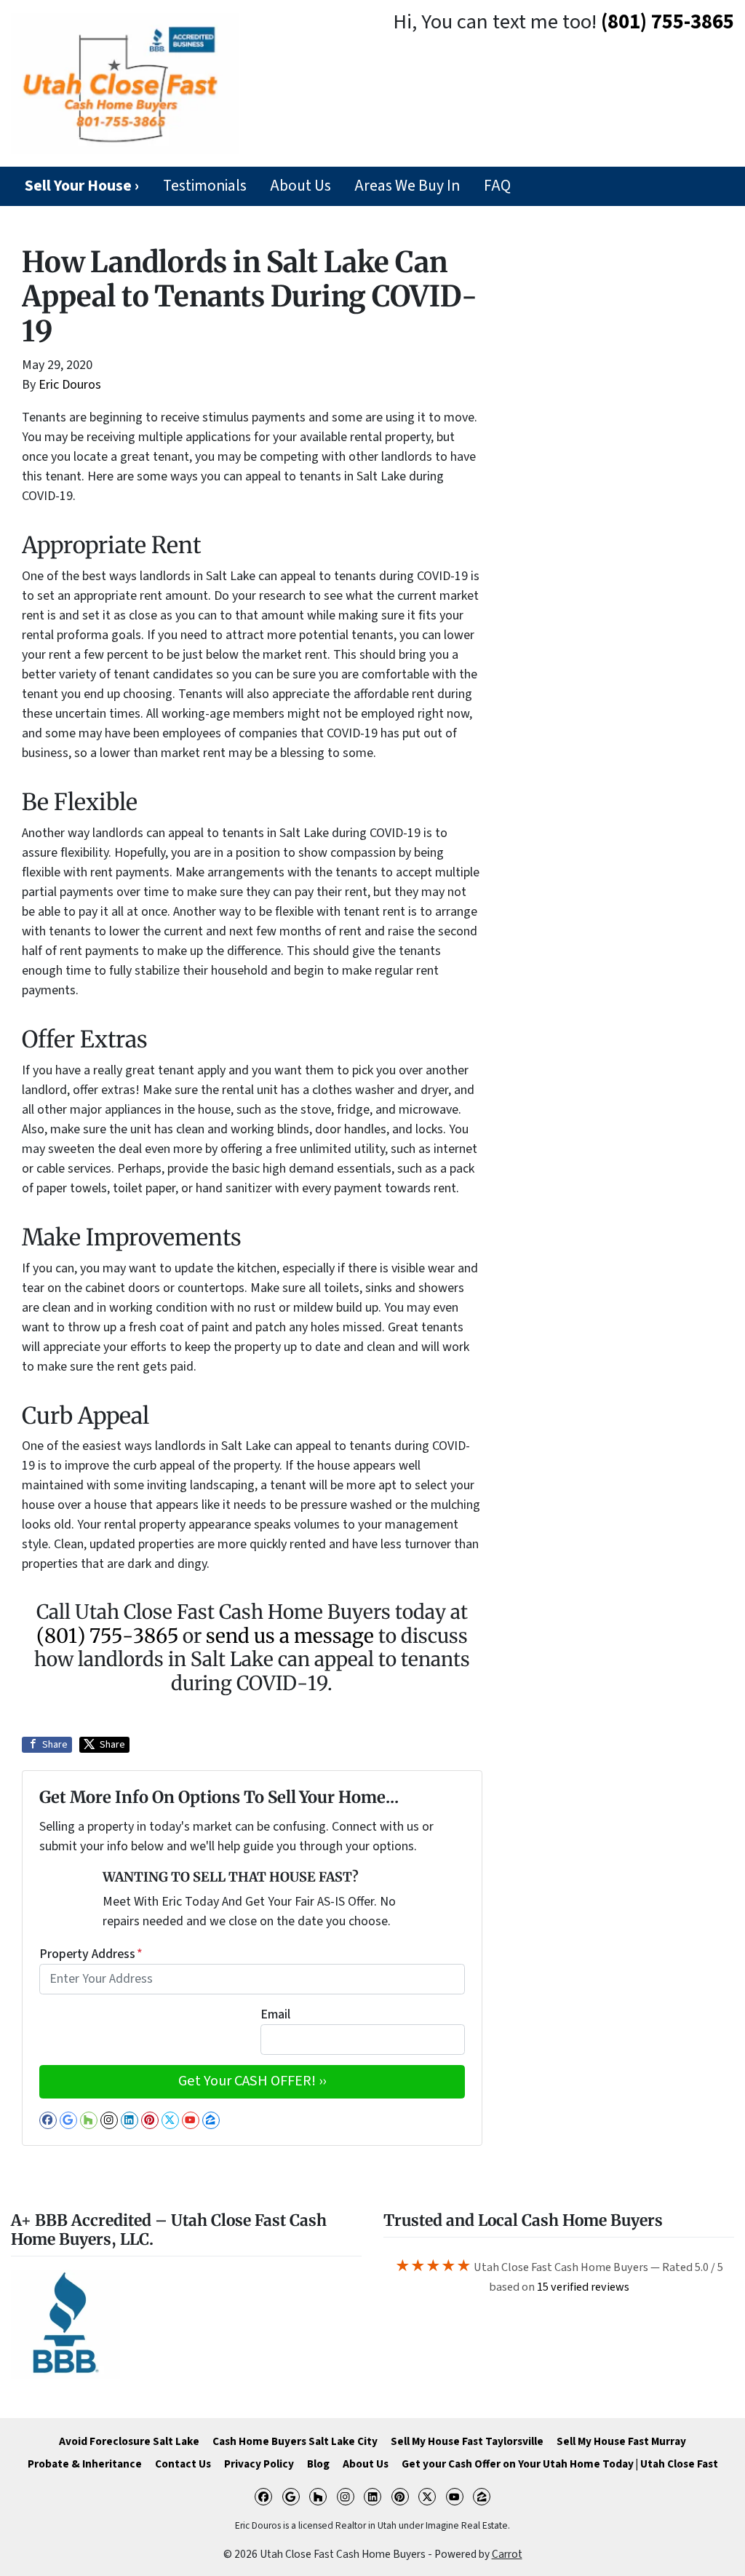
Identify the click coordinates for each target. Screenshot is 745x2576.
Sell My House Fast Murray (621, 2441)
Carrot (507, 2554)
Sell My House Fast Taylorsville (467, 2441)
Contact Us (183, 2464)
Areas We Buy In (407, 186)
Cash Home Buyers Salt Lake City (295, 2441)
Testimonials (205, 186)
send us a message (290, 1636)
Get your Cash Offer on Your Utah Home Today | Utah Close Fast (560, 2464)
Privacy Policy (259, 2464)
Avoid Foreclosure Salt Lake (129, 2441)
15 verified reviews (583, 2287)
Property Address (91, 1954)
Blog (318, 2464)
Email (275, 2014)
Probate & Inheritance (85, 2464)
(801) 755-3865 (668, 22)
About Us (300, 186)
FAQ (497, 186)
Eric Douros (70, 385)
